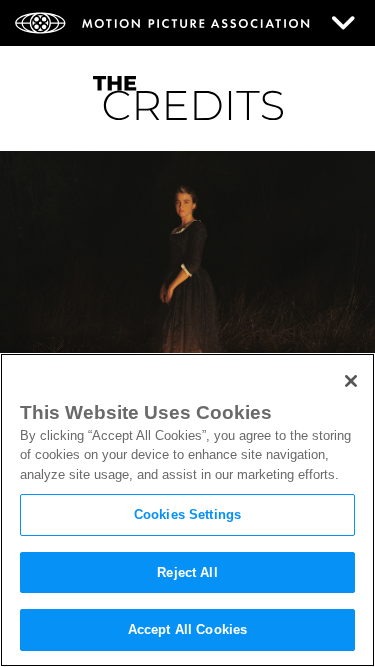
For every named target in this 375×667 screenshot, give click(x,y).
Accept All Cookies (187, 629)
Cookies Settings (187, 514)
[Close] (351, 381)
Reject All (187, 572)
